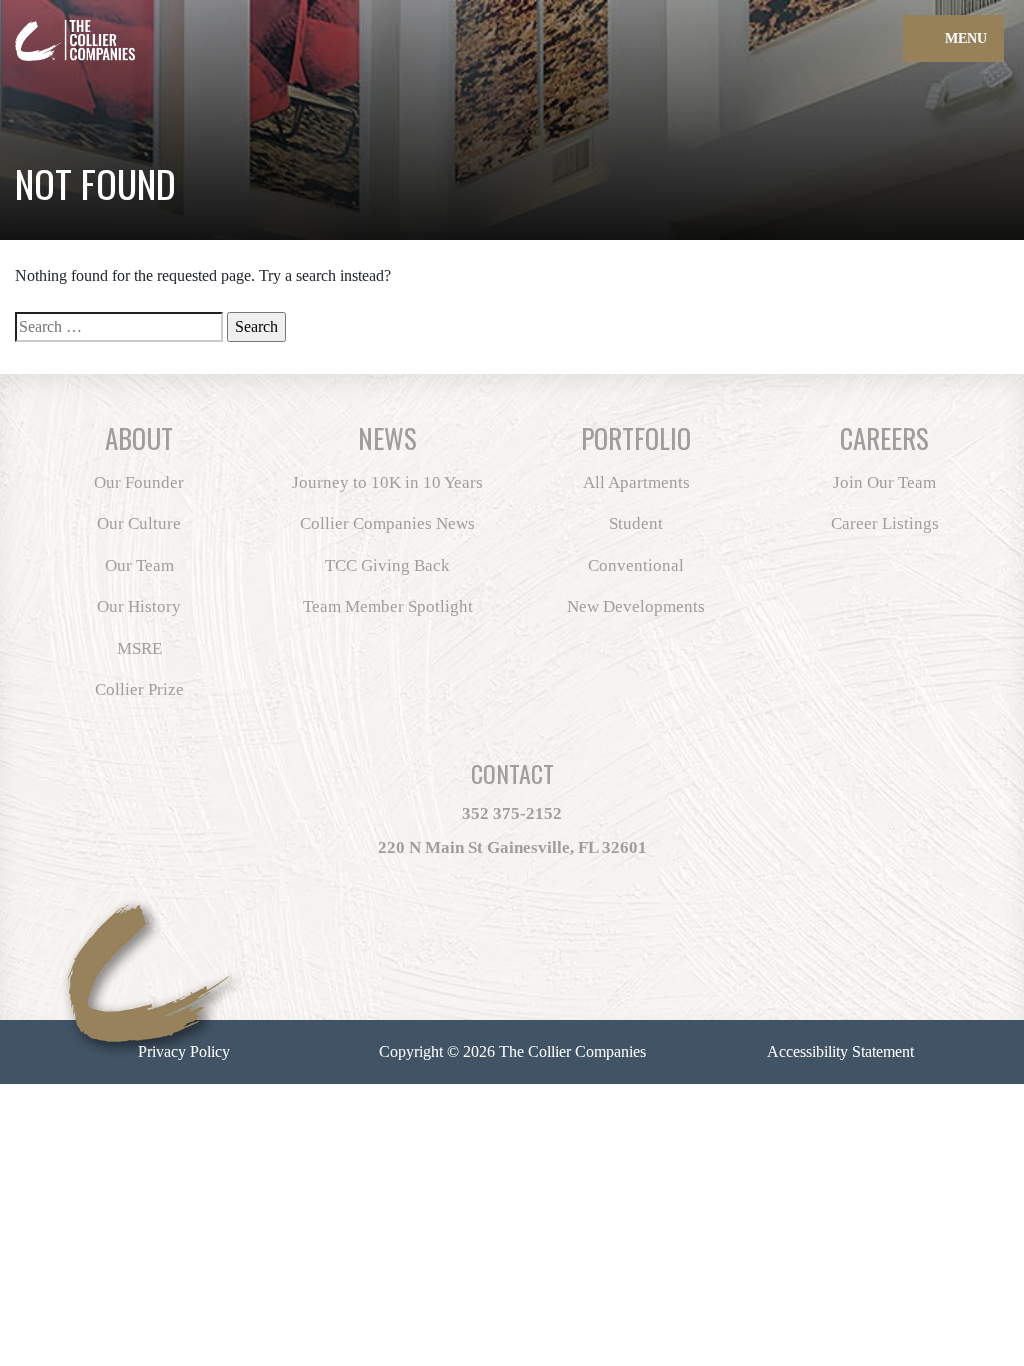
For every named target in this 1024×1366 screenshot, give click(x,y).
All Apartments (636, 482)
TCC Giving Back (387, 565)
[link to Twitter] (471, 934)
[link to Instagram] (499, 934)
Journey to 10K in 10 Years (387, 482)
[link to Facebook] (443, 934)
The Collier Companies (572, 1051)
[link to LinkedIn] (545, 934)
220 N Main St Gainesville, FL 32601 (512, 847)
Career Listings (885, 523)
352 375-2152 (512, 813)
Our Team (139, 565)
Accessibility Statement (840, 1051)
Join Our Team (884, 482)
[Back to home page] (130, 28)
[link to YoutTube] (586, 934)
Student (636, 523)
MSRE (139, 648)
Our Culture (139, 523)
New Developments (636, 606)
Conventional (636, 565)
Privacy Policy (184, 1051)
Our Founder (139, 482)
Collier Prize (139, 689)
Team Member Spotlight (388, 606)
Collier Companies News (387, 523)
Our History (139, 606)
